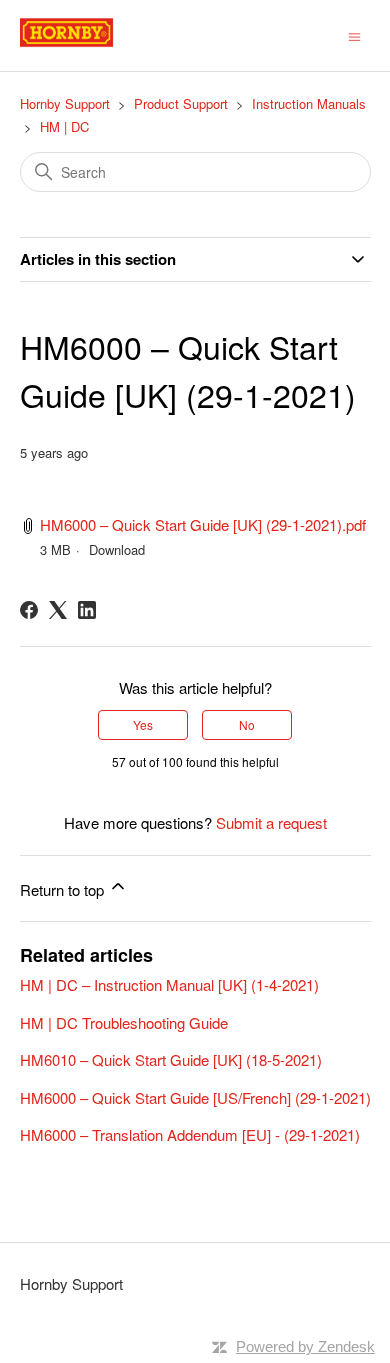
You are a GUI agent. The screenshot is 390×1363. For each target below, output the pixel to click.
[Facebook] (29, 610)
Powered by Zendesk (305, 1346)
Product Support (181, 103)
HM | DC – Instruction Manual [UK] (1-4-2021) (169, 984)
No (247, 724)
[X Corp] (58, 610)
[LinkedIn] (87, 610)
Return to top (64, 889)
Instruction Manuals (309, 103)
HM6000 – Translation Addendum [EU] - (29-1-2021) (190, 1134)
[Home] (89, 44)
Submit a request (271, 822)
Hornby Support (65, 103)
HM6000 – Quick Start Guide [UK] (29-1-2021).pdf (203, 524)
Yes (143, 724)
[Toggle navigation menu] (354, 35)
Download (117, 549)
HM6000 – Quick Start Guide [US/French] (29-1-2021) (195, 1097)
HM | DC (64, 126)
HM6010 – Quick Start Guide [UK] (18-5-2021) (171, 1059)
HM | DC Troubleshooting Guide (124, 1022)
